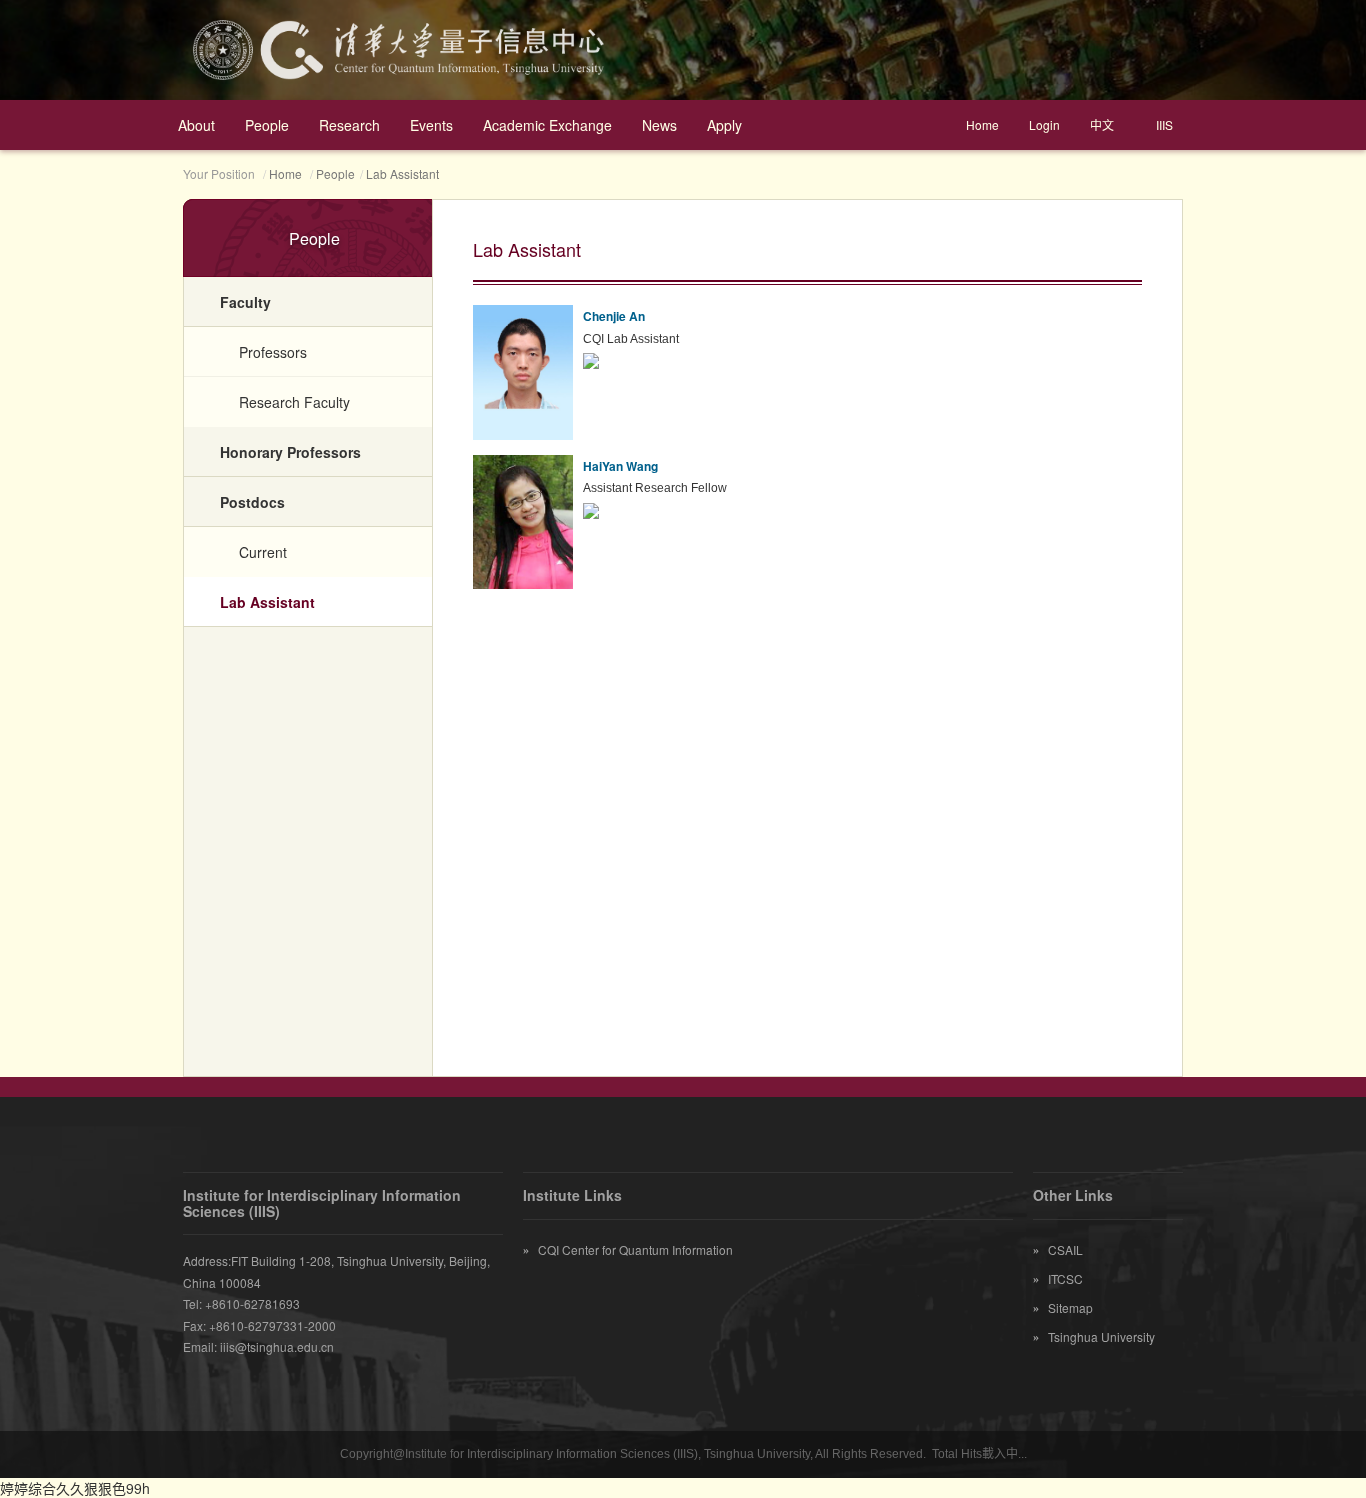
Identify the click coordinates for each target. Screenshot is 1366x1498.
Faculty (245, 302)
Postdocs (252, 502)
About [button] (196, 125)
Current (263, 552)
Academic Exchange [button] (547, 125)
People (335, 173)
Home (982, 124)
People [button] (267, 125)
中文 (1102, 124)
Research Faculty (294, 402)
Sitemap (1063, 1307)
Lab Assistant (402, 173)
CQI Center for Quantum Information (628, 1249)
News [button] (659, 125)
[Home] (683, 50)
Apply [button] (724, 125)
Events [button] (431, 125)
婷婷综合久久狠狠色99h (75, 1488)
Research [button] (349, 125)
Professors (273, 352)
